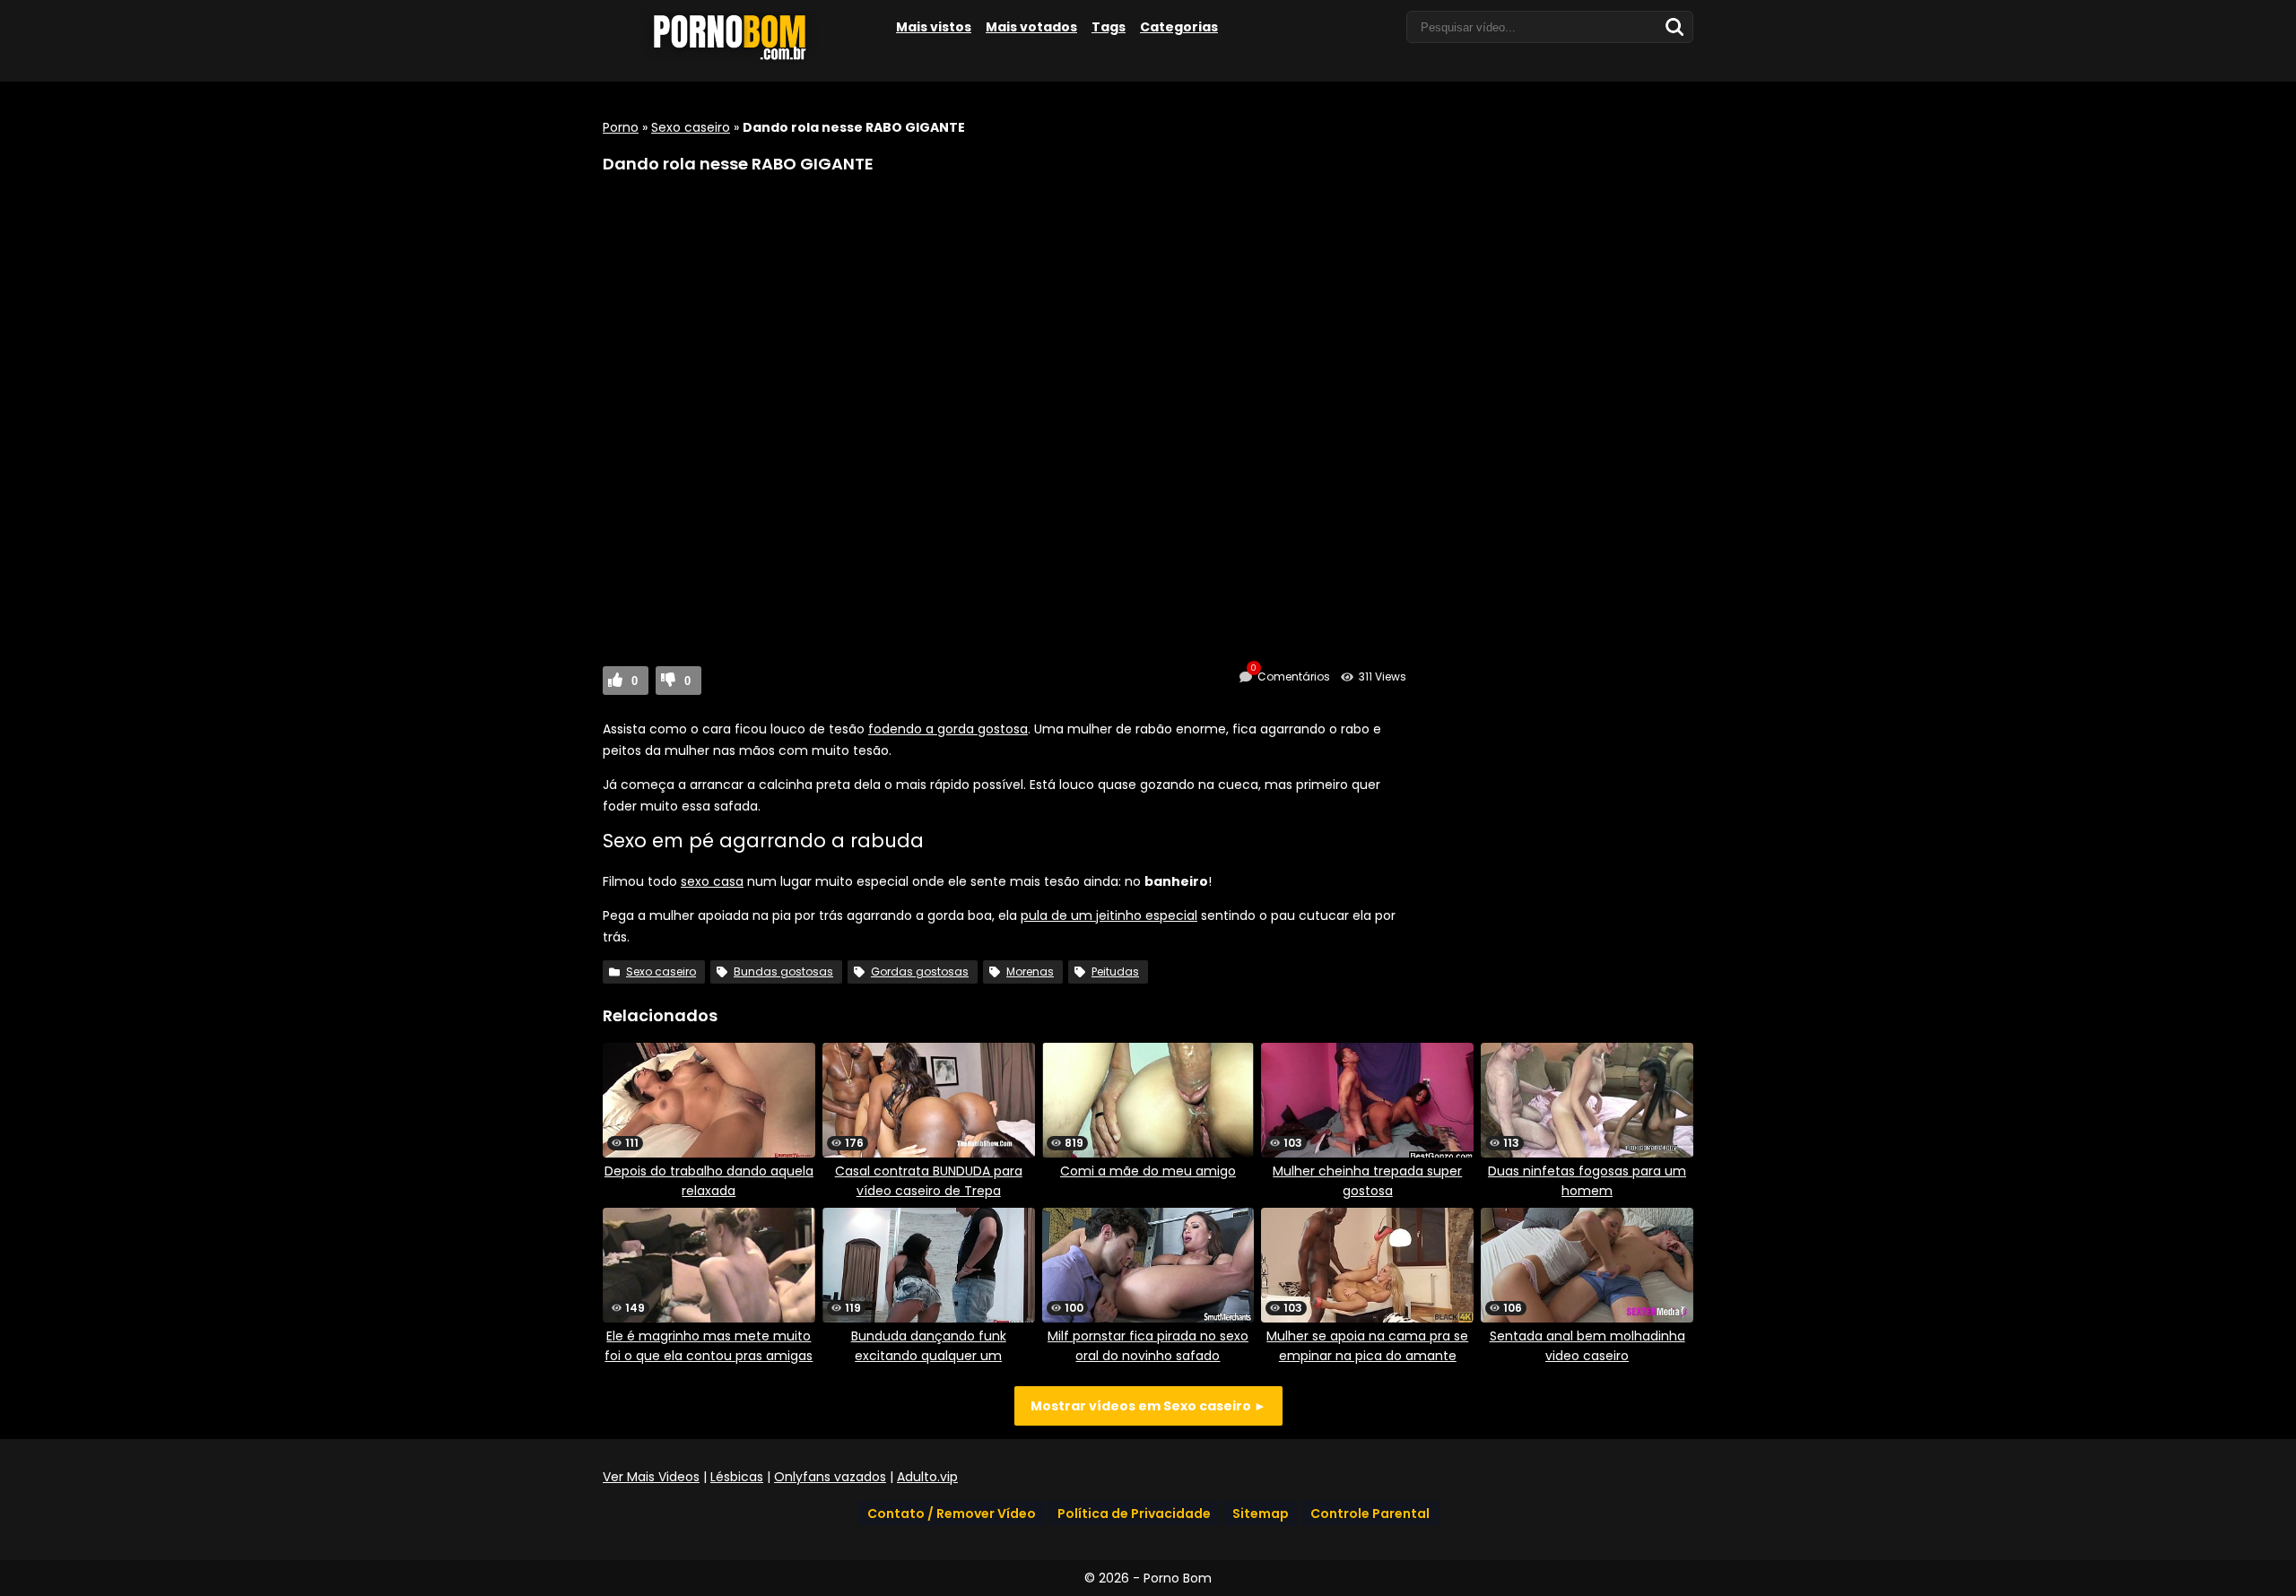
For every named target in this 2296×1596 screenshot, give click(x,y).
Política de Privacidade (1134, 1514)
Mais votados (1031, 27)
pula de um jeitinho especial (1109, 915)
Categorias (1179, 27)
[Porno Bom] (737, 60)
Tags (1109, 27)
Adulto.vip (927, 1477)
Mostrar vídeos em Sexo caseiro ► (1148, 1406)
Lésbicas (737, 1477)
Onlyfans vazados (830, 1477)
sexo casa (712, 881)
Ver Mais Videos (651, 1477)
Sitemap (1261, 1514)
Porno (621, 127)
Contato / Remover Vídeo (952, 1514)
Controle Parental (1370, 1514)
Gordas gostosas (920, 971)
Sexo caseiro (691, 127)
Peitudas (1115, 971)
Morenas (1030, 971)
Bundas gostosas (783, 971)
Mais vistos (934, 27)
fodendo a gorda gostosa (948, 729)
